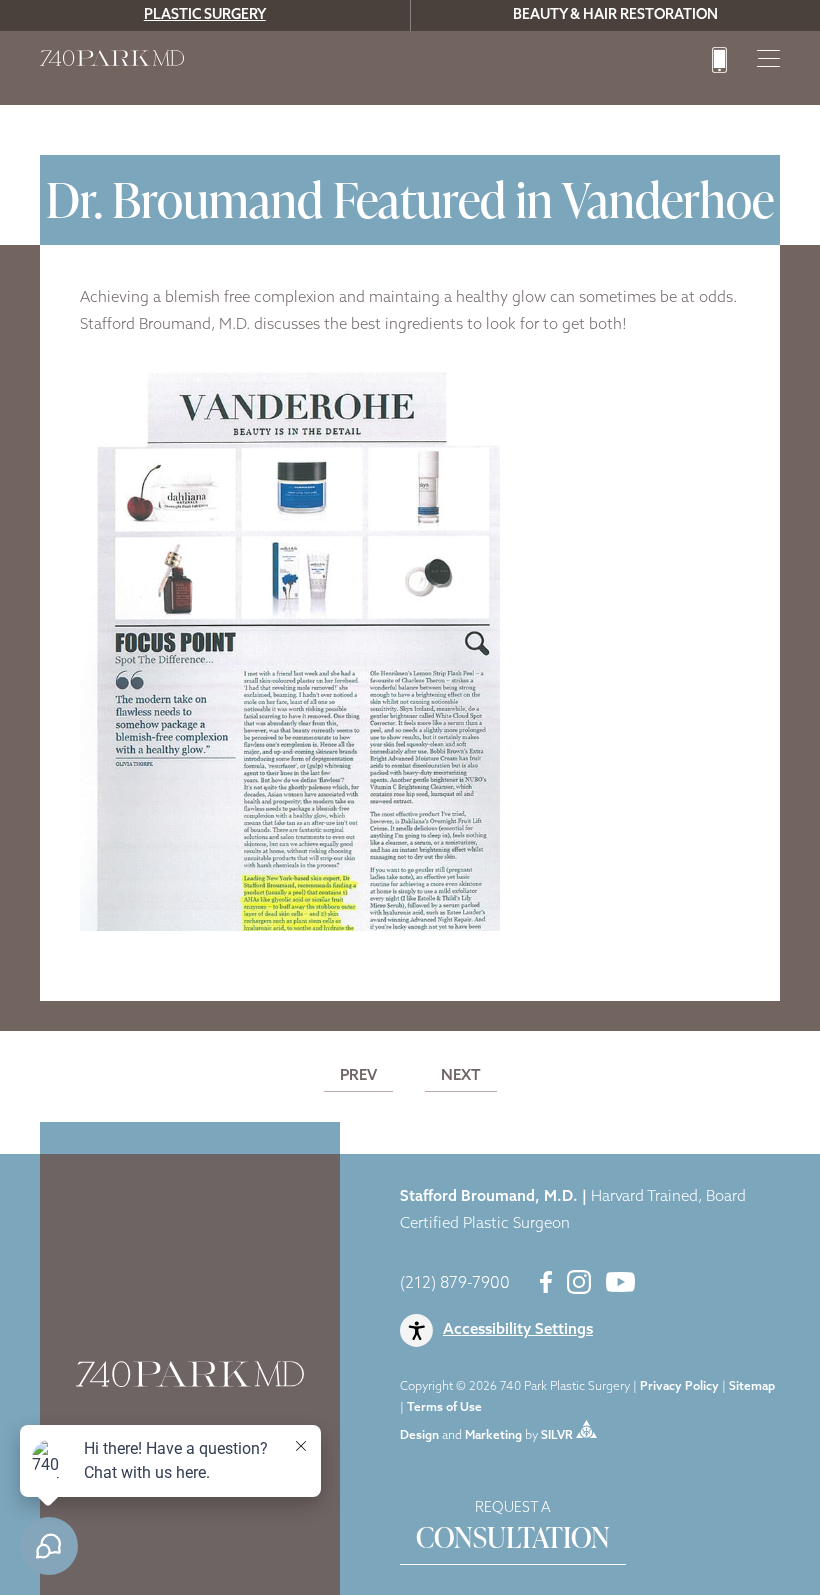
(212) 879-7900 (455, 1284)
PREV (358, 1076)
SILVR (557, 1435)
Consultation (513, 1529)
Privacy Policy (679, 1387)
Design (419, 1435)
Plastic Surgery (205, 15)
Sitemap (752, 1387)
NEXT (461, 1076)
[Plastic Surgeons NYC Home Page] (112, 62)
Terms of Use (444, 1408)
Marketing (493, 1435)
